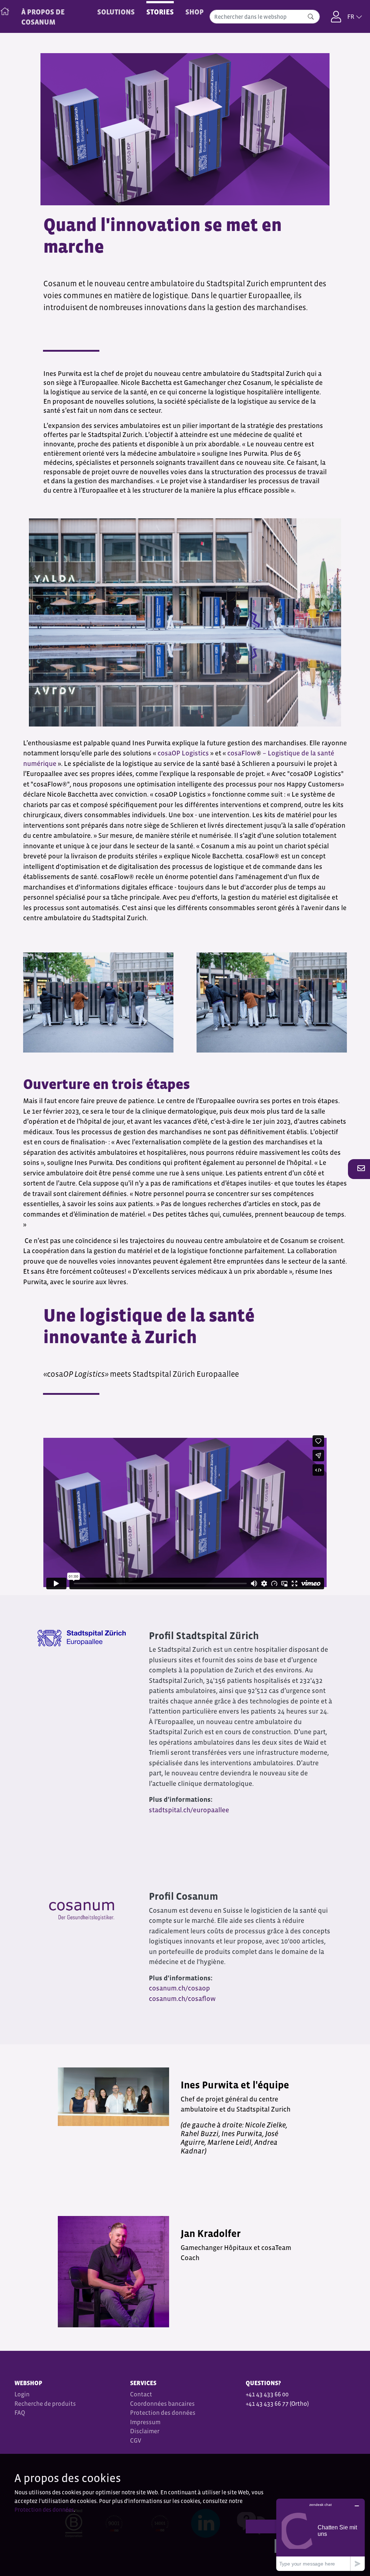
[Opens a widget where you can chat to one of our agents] (320, 2535)
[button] (359, 1169)
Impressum (145, 2422)
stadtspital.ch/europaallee (190, 1810)
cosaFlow (242, 753)
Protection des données (163, 2413)
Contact (141, 2394)
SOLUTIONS (116, 12)
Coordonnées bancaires (162, 2404)
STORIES (160, 12)
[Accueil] (5, 10)
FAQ (20, 2413)
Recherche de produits (45, 2404)
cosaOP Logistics (183, 753)
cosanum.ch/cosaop (179, 1988)
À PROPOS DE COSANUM (43, 17)
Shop (195, 12)
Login (22, 2394)
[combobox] (265, 17)
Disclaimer (145, 2431)
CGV (136, 2441)
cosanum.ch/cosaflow (182, 1999)
